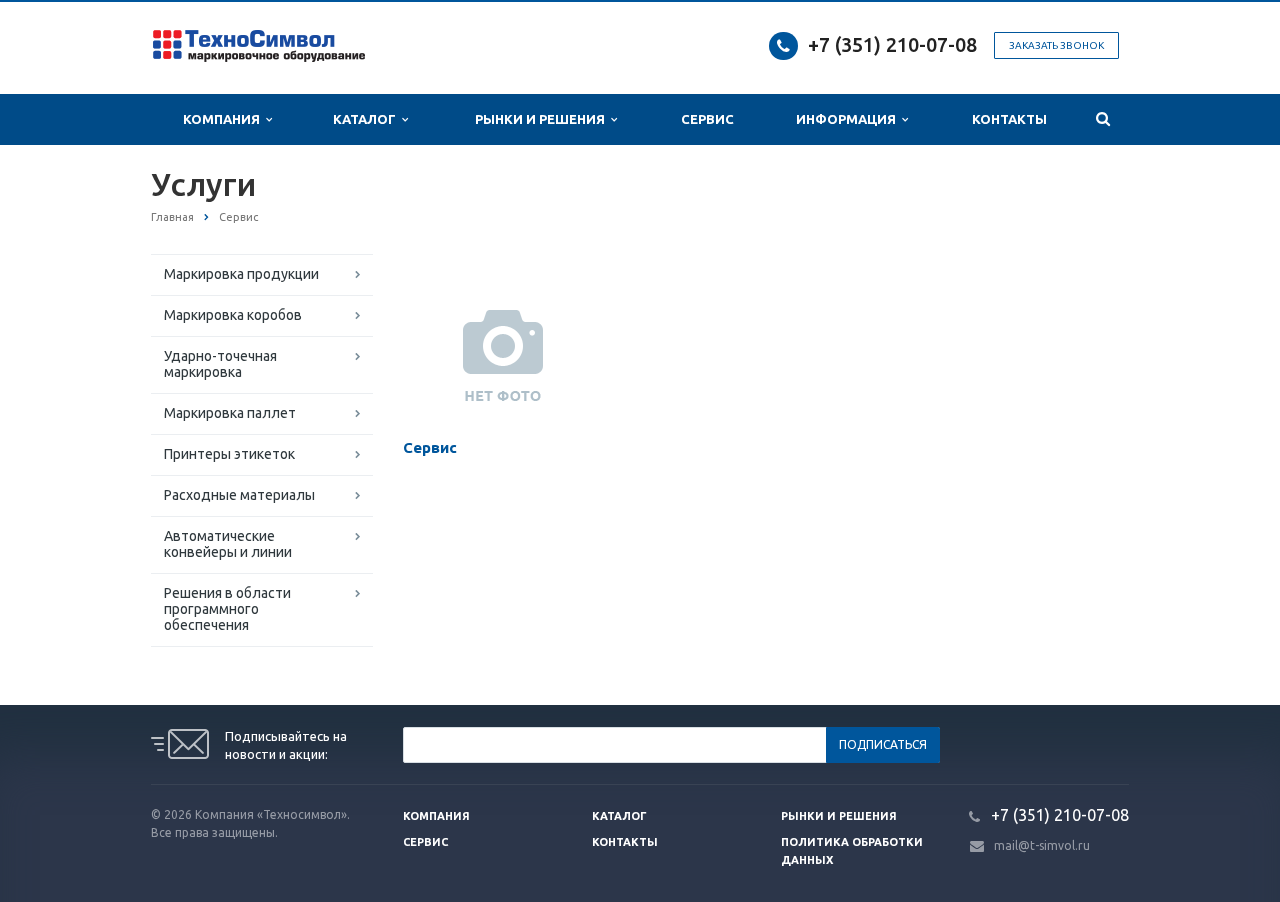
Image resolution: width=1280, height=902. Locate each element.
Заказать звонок (1056, 45)
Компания (224, 119)
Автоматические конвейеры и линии (228, 544)
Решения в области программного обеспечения (227, 609)
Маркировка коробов (233, 315)
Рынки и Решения (543, 119)
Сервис (707, 119)
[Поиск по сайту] (1103, 119)
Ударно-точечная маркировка (220, 364)
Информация (849, 119)
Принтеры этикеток (229, 454)
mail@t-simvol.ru (1042, 845)
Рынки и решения (839, 816)
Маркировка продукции (241, 274)
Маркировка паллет (230, 413)
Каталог (367, 119)
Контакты (1009, 119)
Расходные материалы (239, 495)
